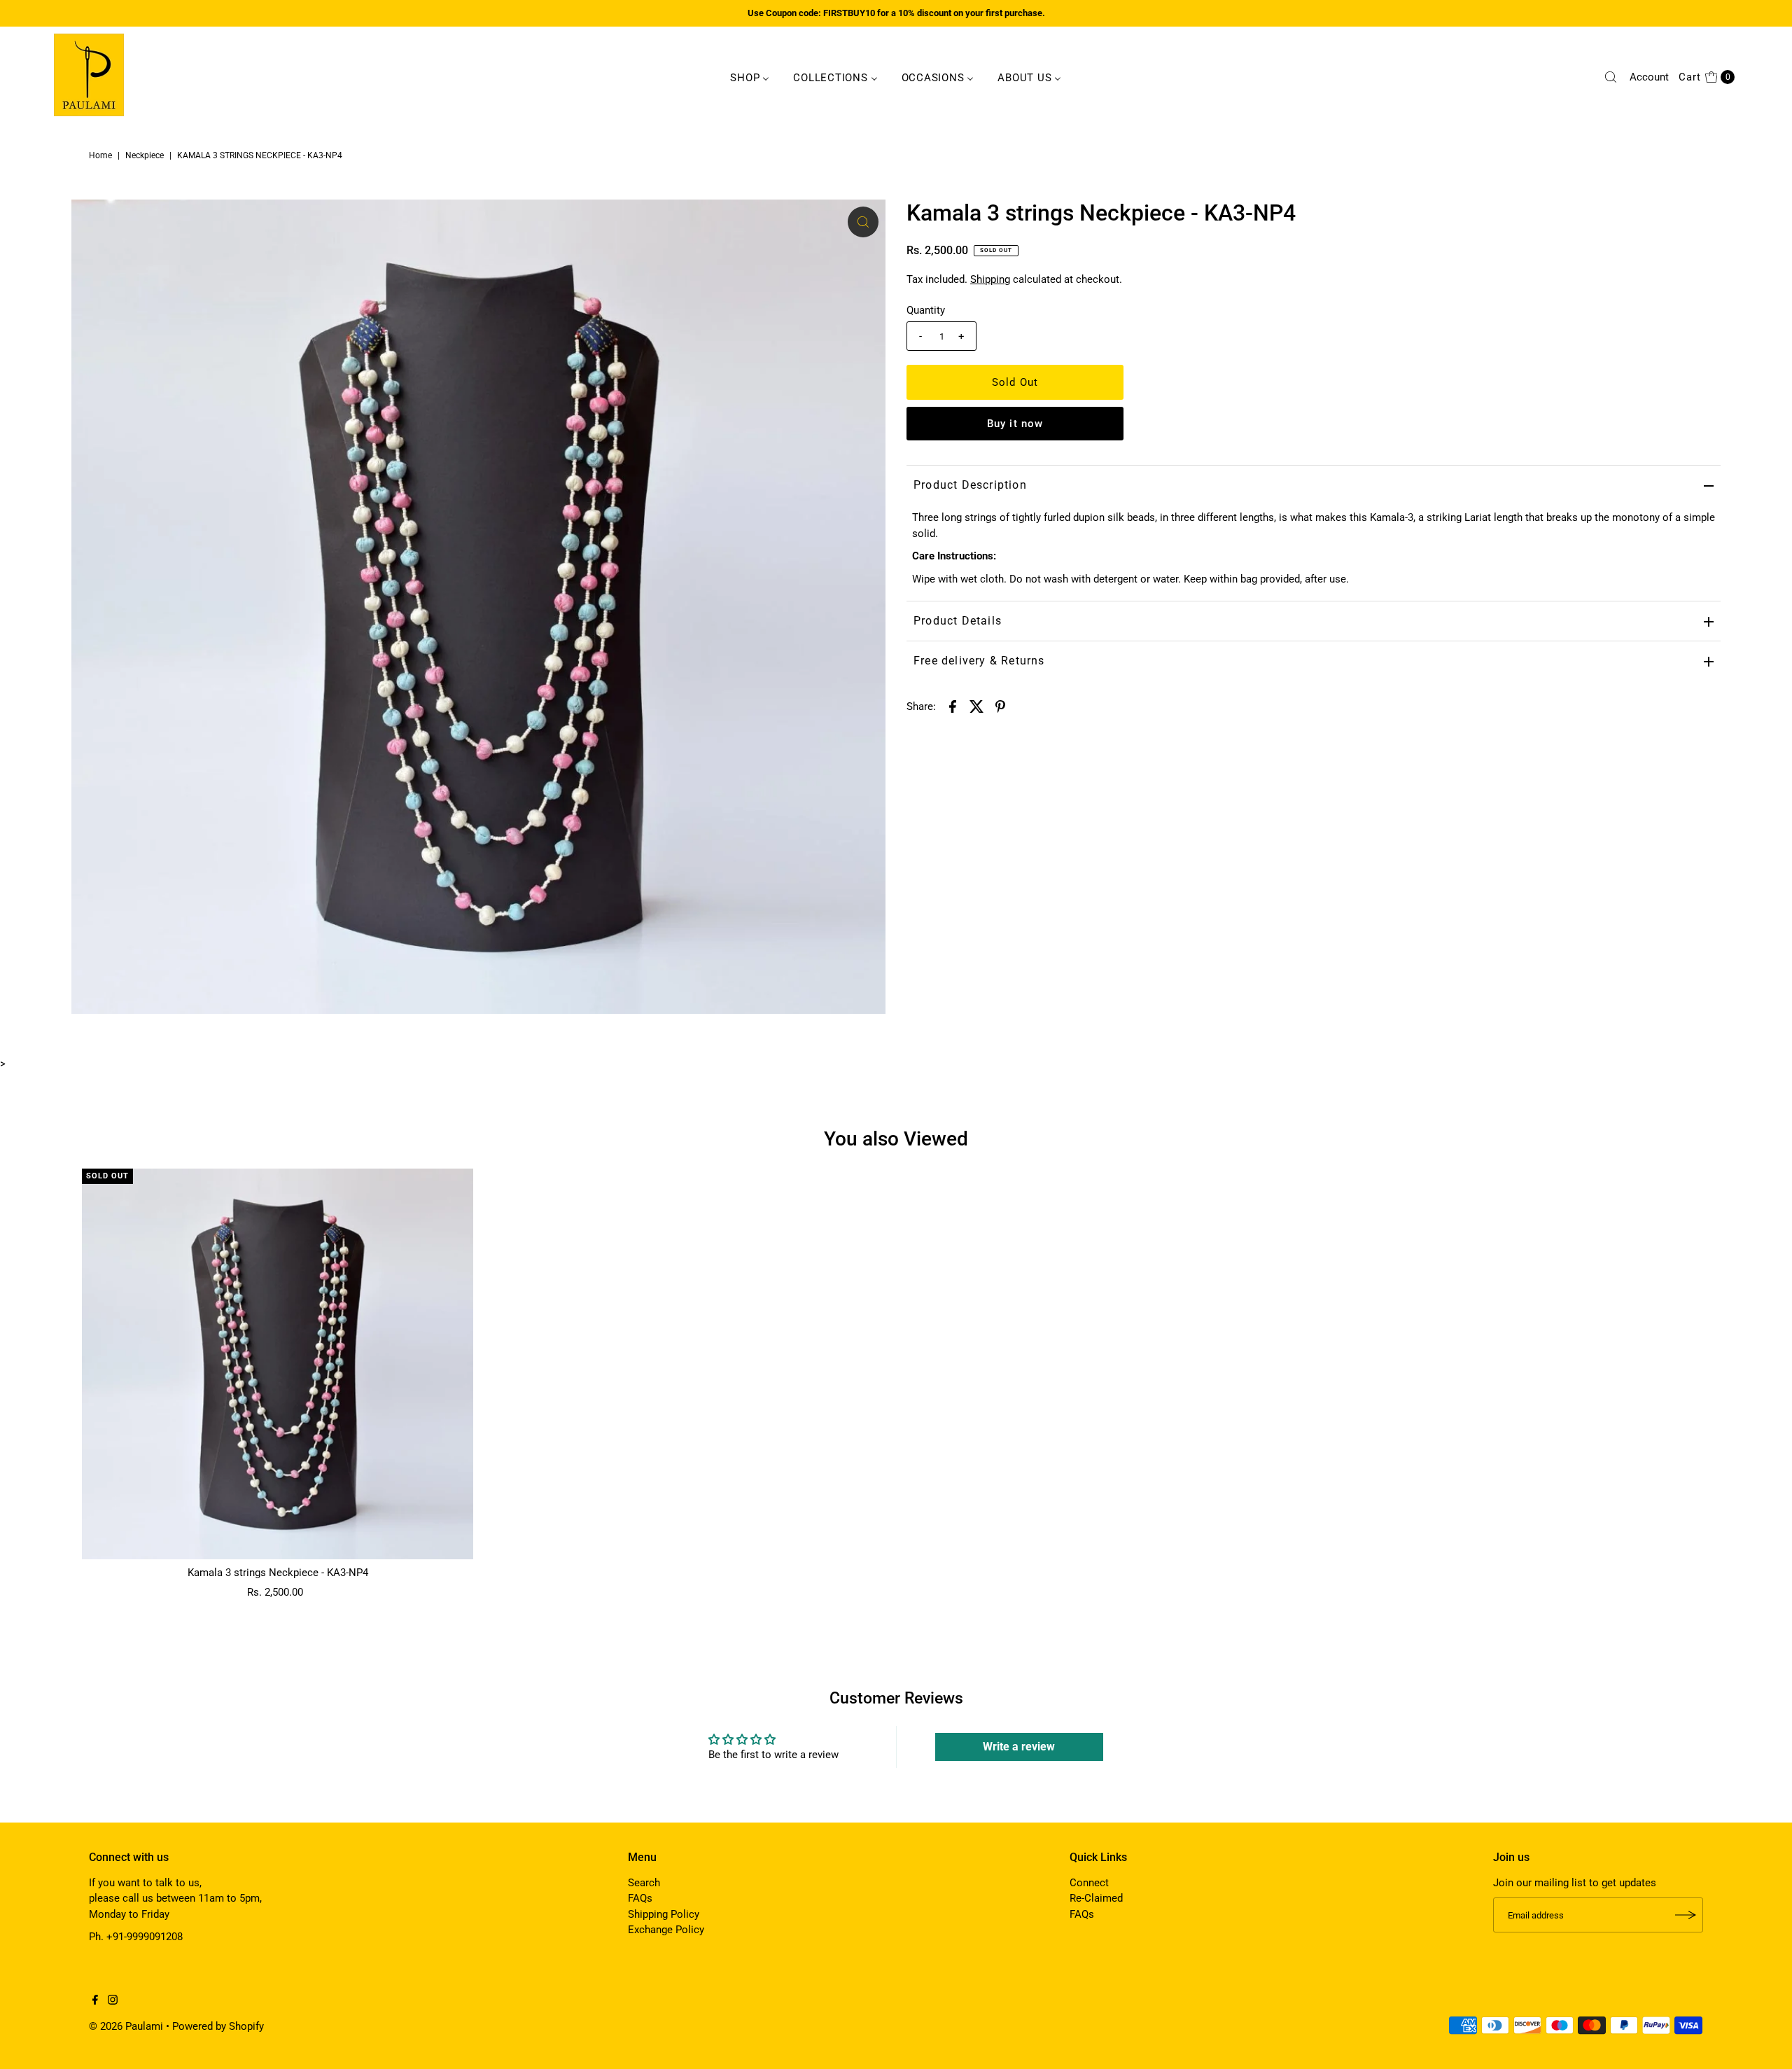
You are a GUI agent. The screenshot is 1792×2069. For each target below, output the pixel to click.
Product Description (970, 485)
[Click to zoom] (863, 222)
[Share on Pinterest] (1000, 706)
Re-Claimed (1096, 1898)
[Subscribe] (1686, 1915)
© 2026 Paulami (126, 2026)
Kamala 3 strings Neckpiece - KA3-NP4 (278, 1573)
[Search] (1611, 77)
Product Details (958, 621)
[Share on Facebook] (953, 706)
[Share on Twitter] (976, 706)
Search (644, 1883)
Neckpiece (145, 155)
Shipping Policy (664, 1914)
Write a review (1019, 1747)
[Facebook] (95, 2001)
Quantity (926, 310)
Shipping (990, 279)
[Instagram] (113, 2001)
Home (100, 155)
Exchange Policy (666, 1930)
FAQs (640, 1898)
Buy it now (1015, 424)
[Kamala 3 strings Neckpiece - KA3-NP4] (278, 1364)
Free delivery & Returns (979, 661)
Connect (1089, 1883)
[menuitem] (750, 77)
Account (1649, 77)
